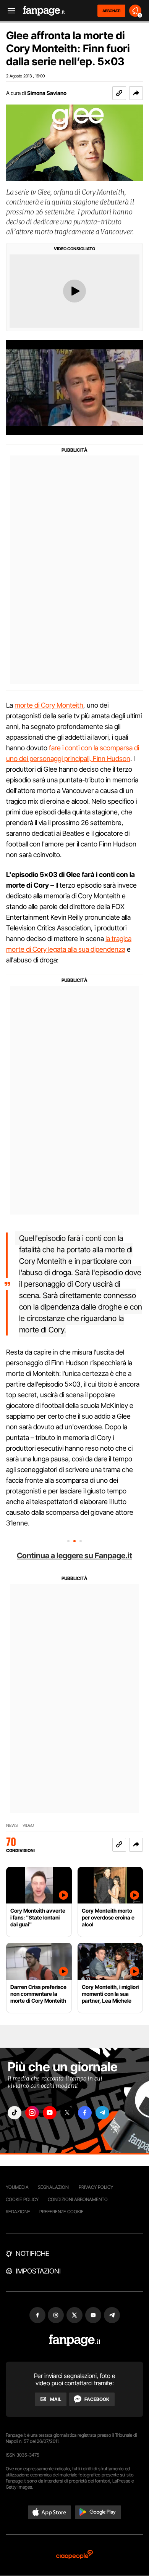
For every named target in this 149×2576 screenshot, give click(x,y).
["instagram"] (32, 2113)
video (28, 1825)
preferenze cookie (62, 2212)
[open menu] (9, 11)
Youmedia (17, 2187)
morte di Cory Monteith (49, 705)
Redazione (18, 2212)
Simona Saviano (47, 93)
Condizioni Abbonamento (78, 2199)
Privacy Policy (96, 2187)
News (12, 1825)
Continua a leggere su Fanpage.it (74, 1556)
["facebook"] (85, 2113)
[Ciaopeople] (74, 2555)
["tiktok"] (15, 2113)
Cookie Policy (22, 2199)
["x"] (67, 2113)
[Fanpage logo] (44, 11)
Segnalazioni (54, 2187)
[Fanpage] (75, 2340)
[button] (136, 93)
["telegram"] (102, 2113)
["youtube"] (50, 2113)
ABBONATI (111, 11)
